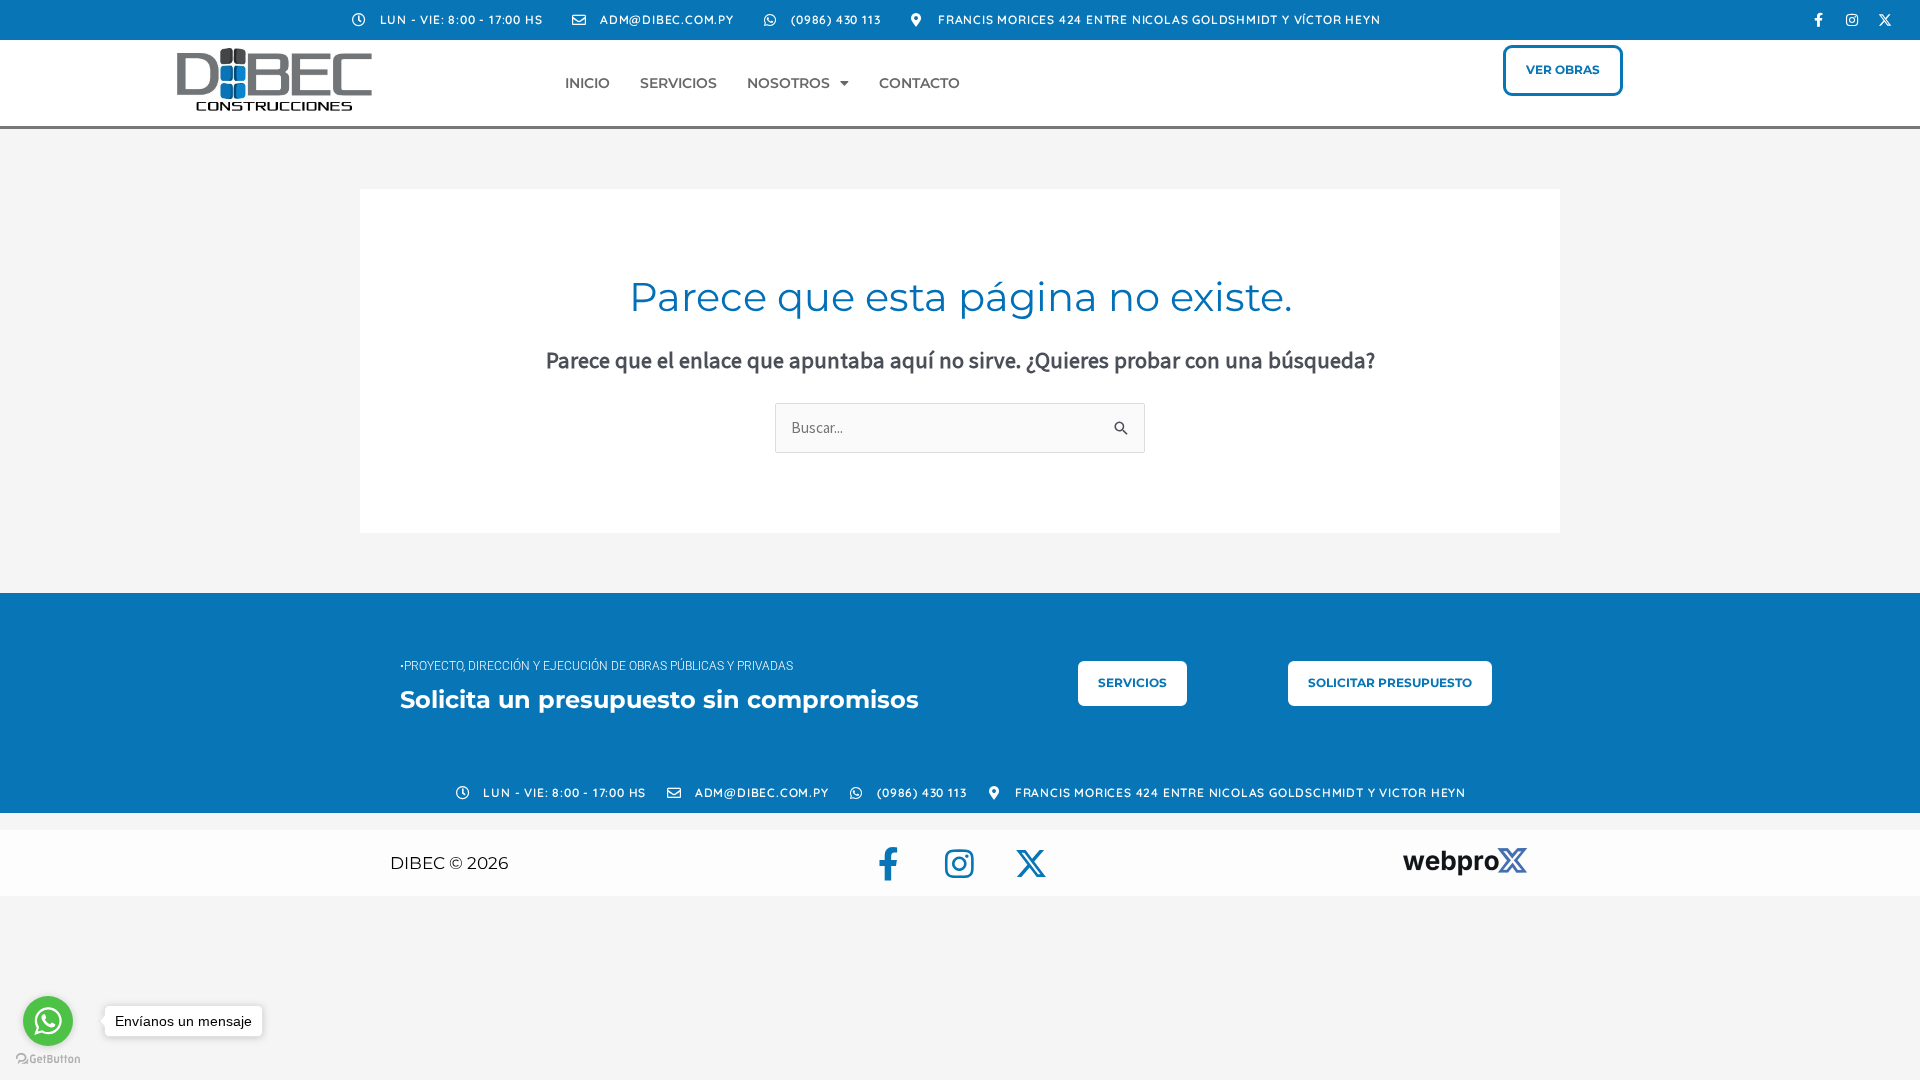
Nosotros (788, 83)
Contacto (919, 83)
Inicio (587, 83)
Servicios (678, 83)
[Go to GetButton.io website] (48, 1059)
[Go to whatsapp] (48, 1021)
